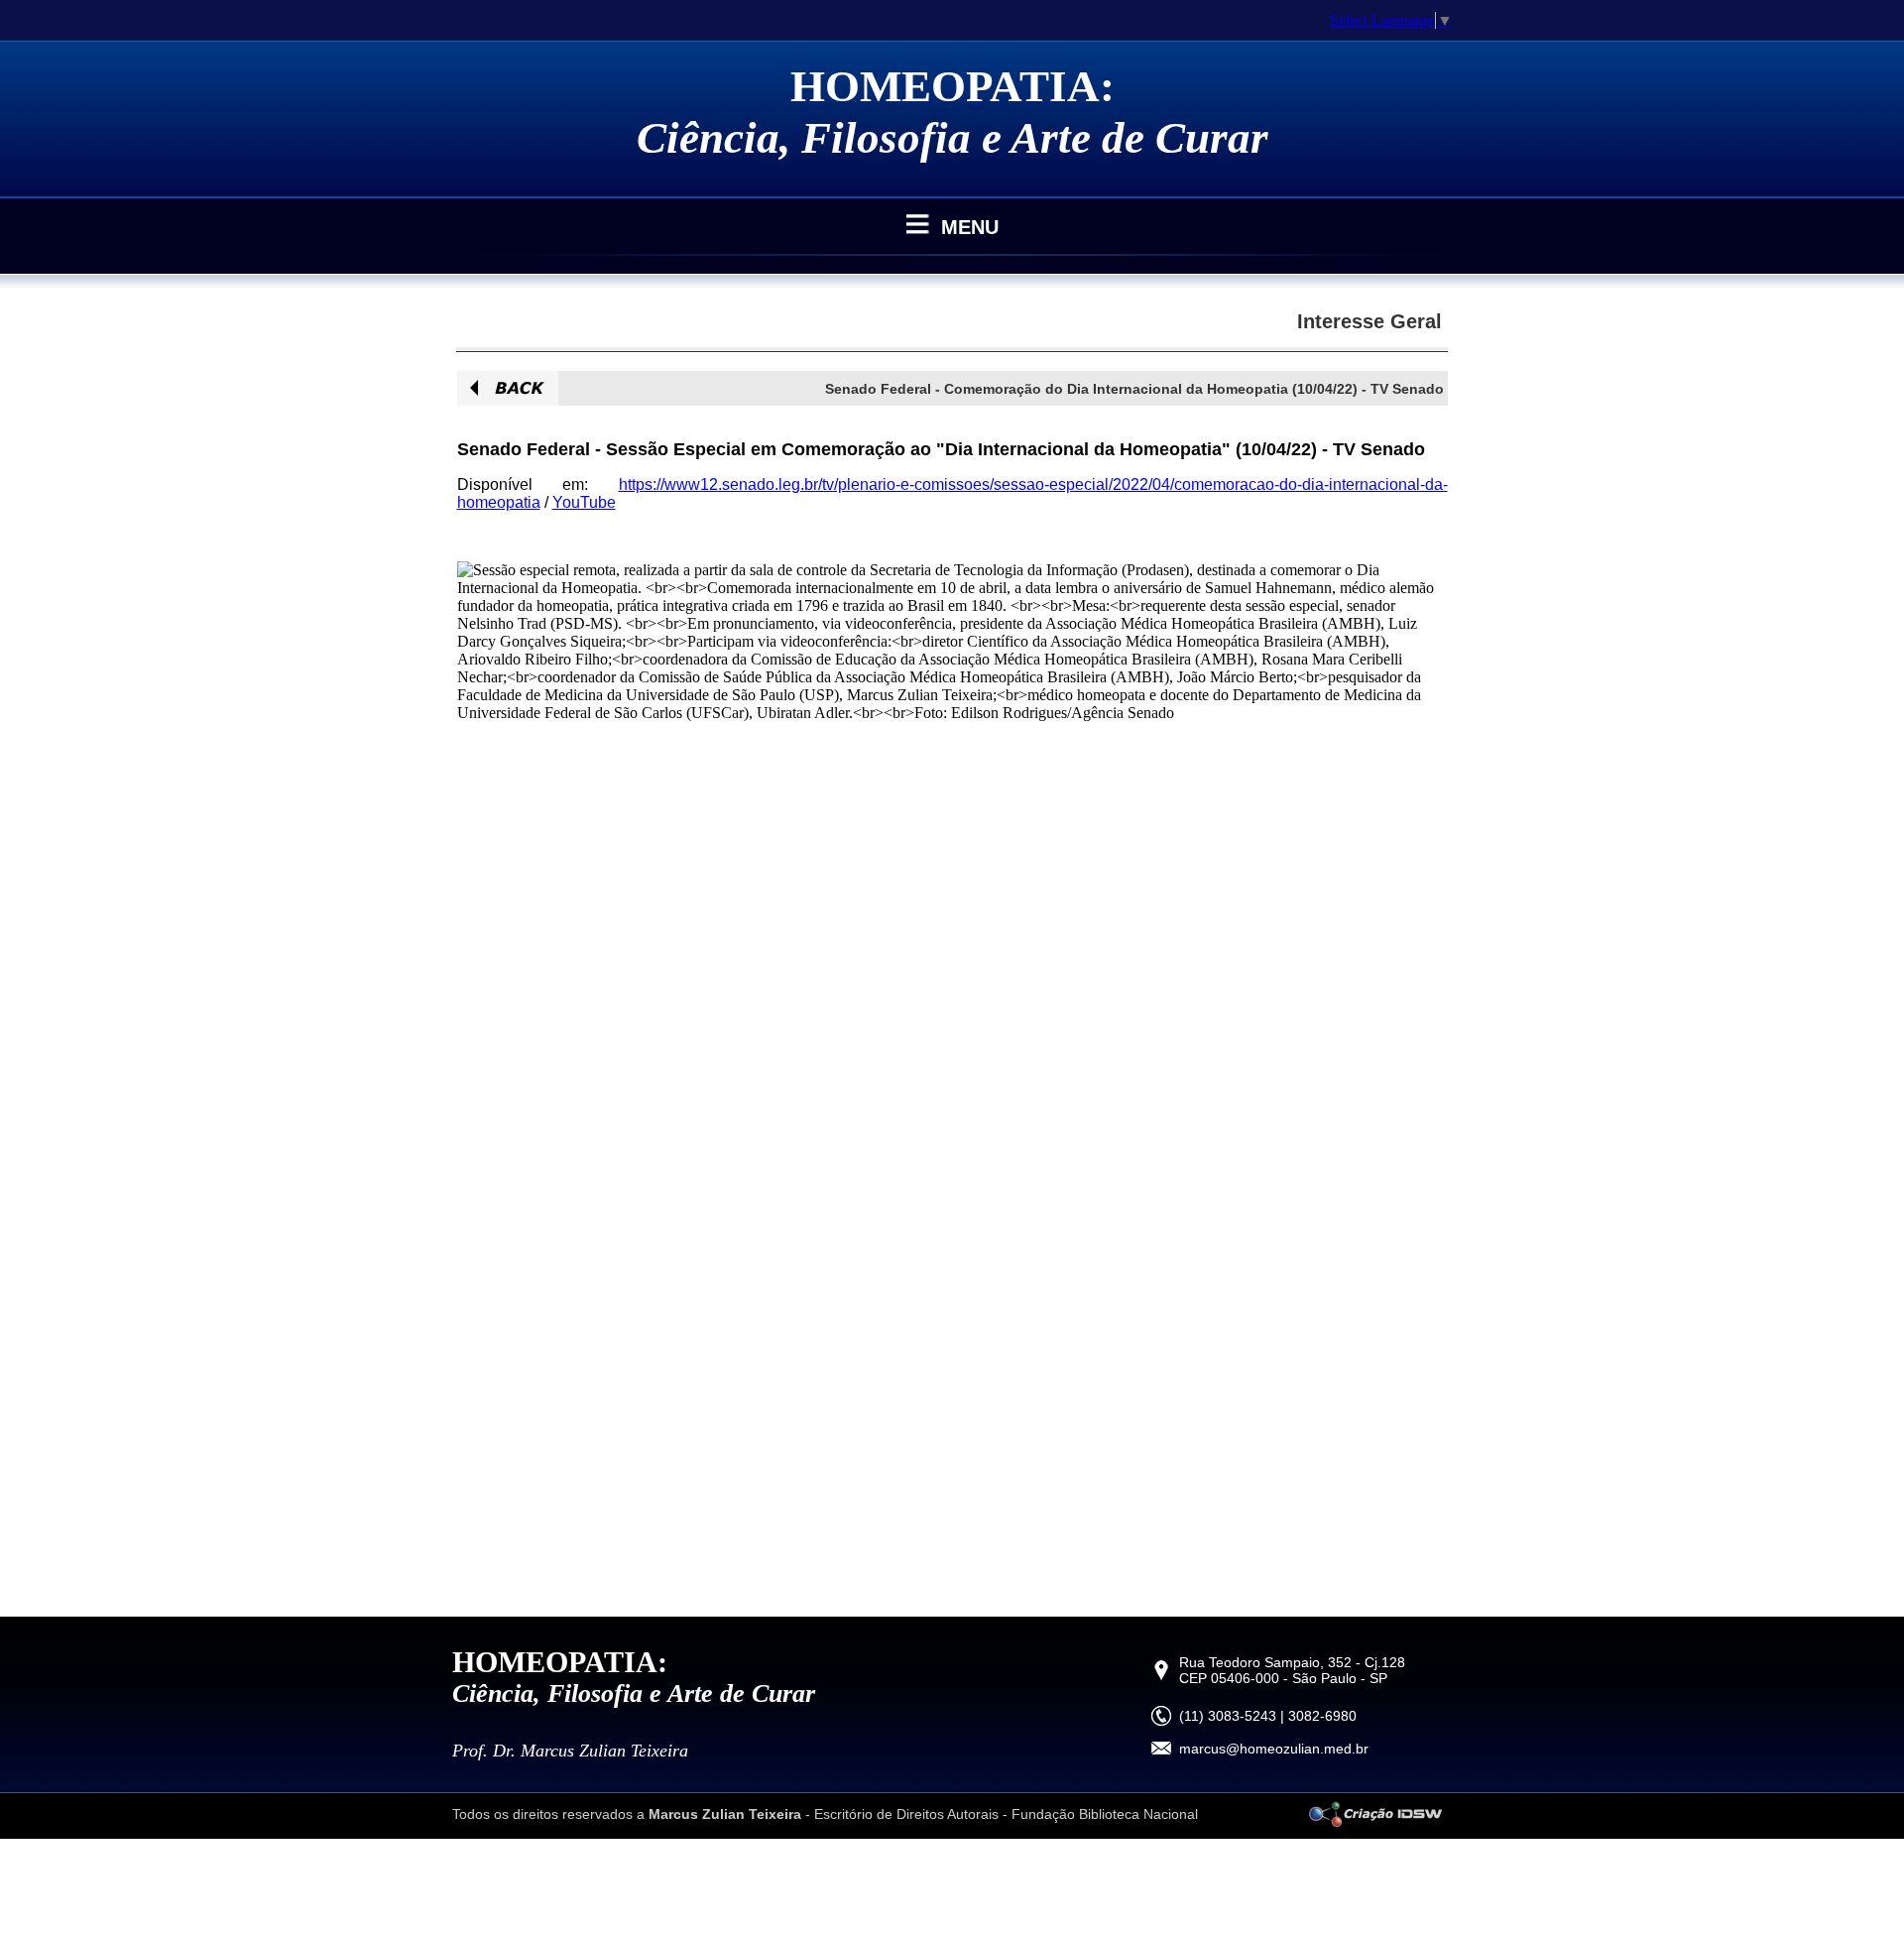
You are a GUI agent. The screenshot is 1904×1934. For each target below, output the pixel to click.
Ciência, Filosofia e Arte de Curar (952, 138)
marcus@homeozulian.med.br (1274, 1749)
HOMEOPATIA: (952, 86)
